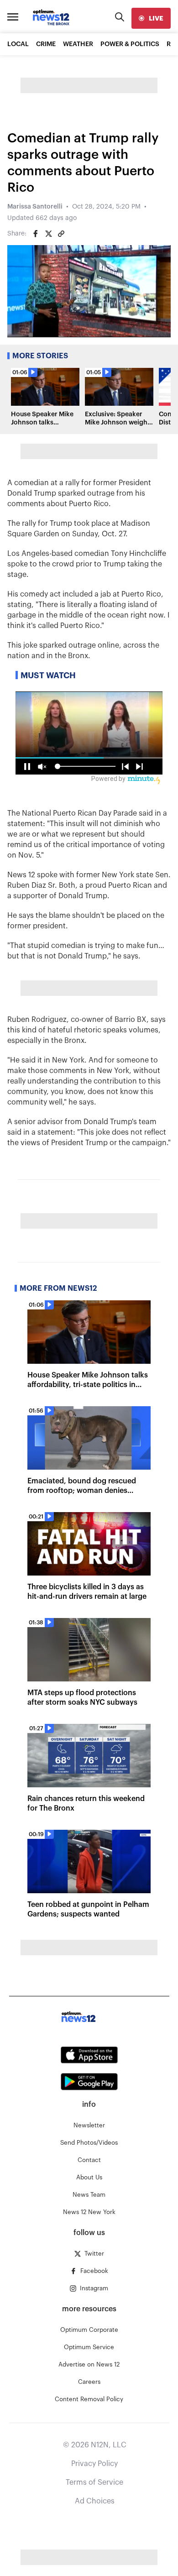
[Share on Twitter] (48, 234)
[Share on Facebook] (36, 234)
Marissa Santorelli (35, 207)
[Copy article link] (61, 234)
